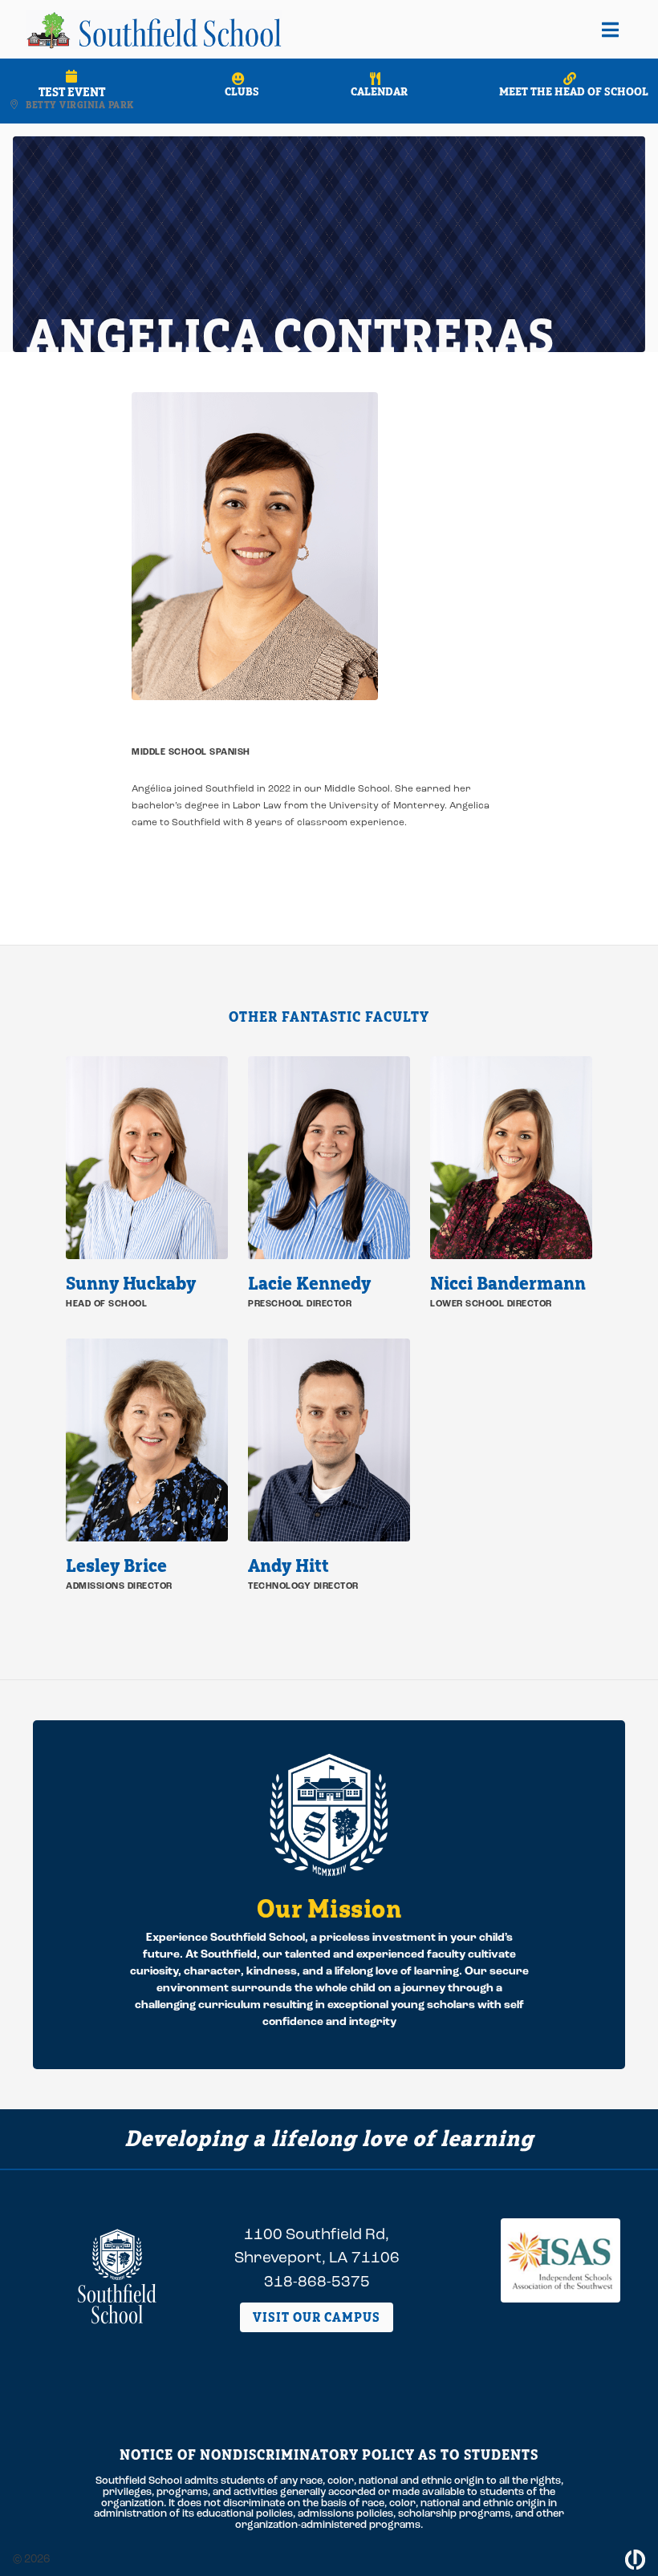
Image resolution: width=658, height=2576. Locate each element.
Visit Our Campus (317, 2317)
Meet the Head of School (574, 91)
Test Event (72, 92)
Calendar (379, 91)
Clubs (242, 91)
